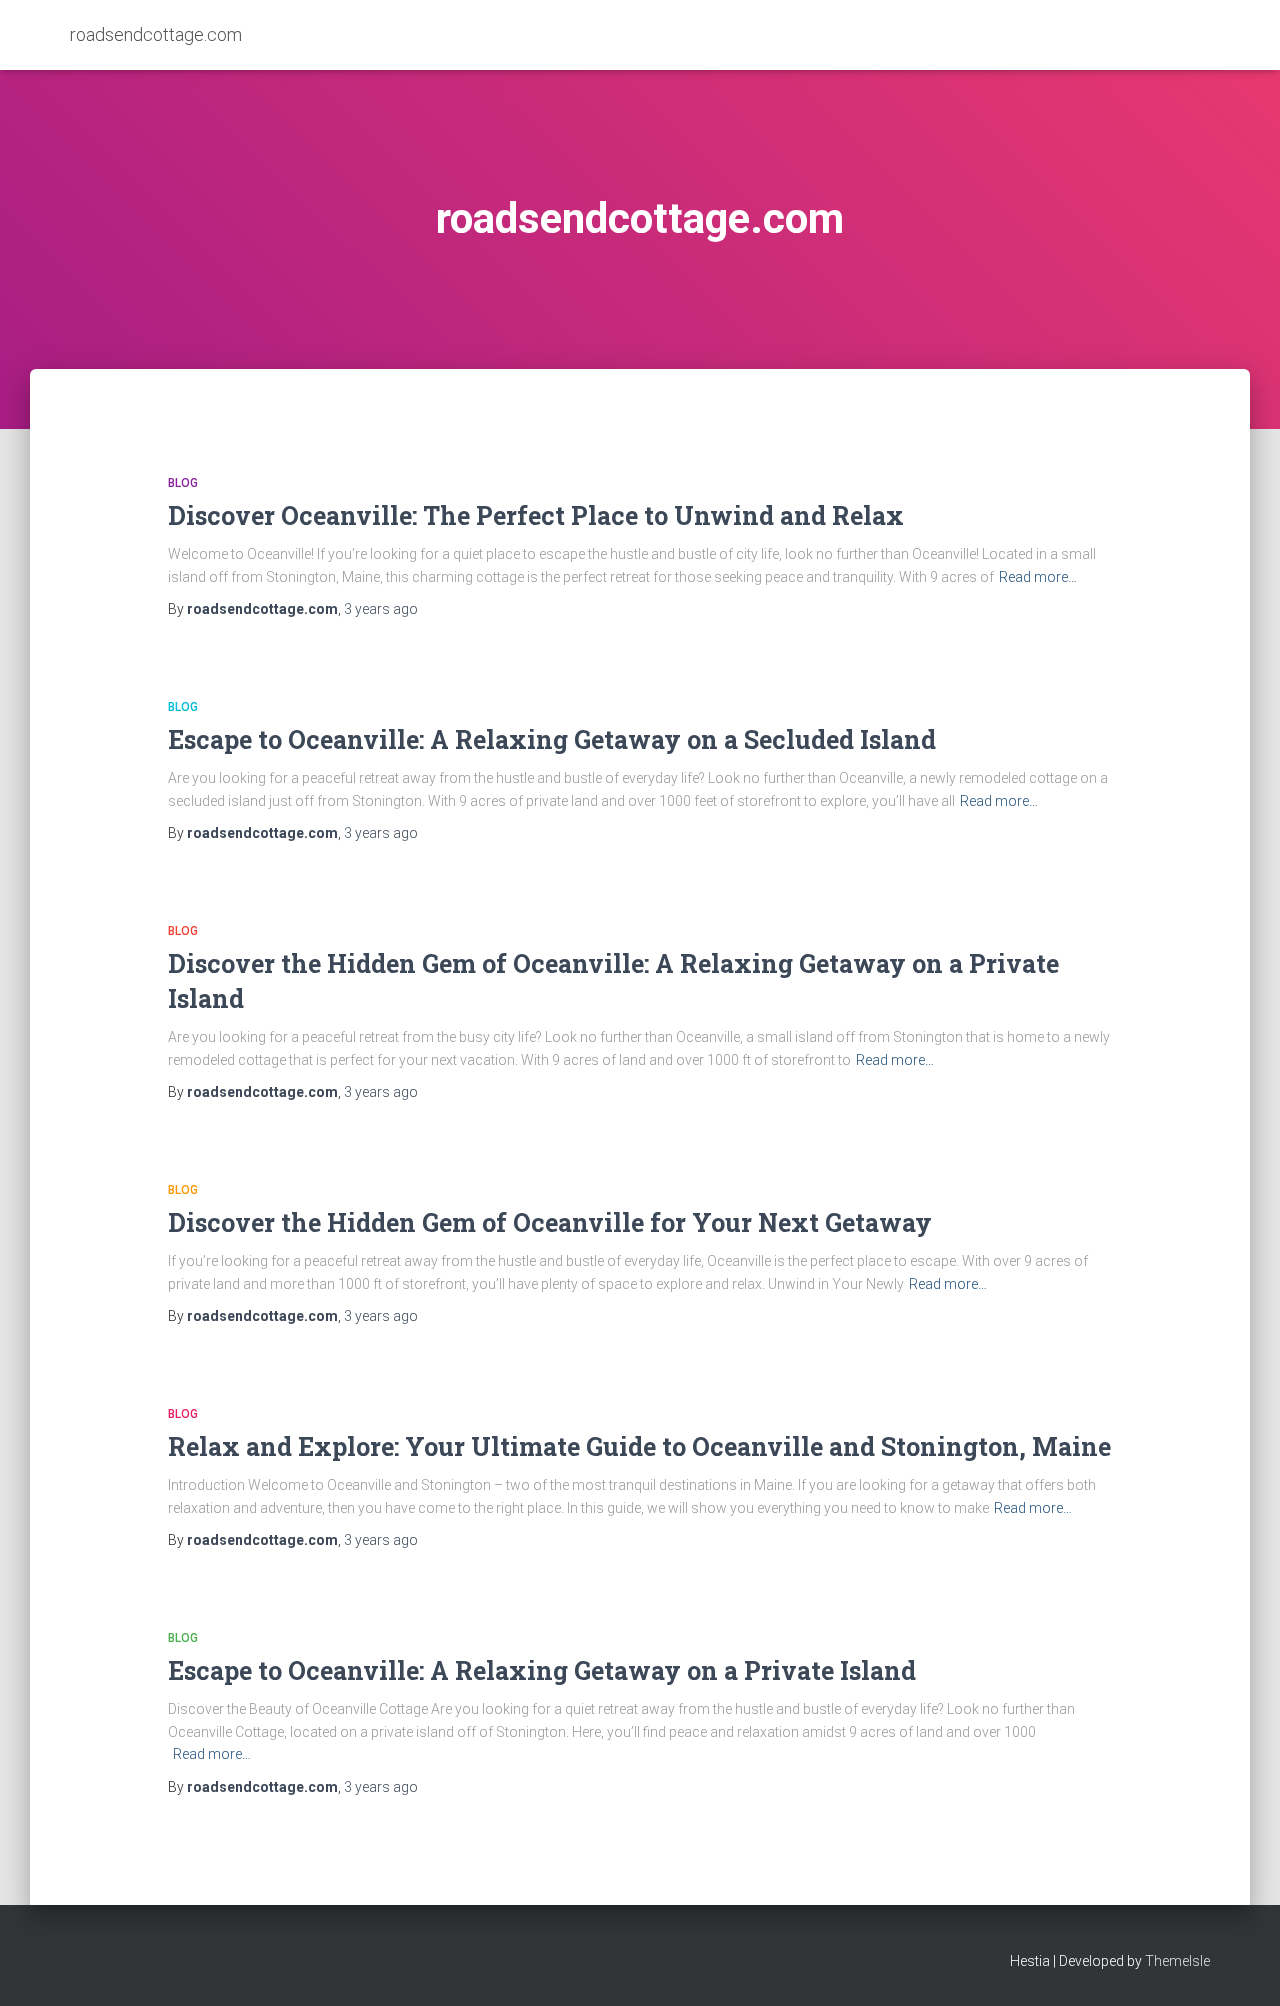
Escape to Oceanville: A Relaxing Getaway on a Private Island (542, 1670)
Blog (183, 483)
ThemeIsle (1177, 1961)
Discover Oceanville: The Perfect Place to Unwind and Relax (536, 515)
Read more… (1038, 577)
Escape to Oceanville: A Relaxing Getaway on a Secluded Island (552, 739)
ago (381, 609)
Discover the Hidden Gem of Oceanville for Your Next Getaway (550, 1222)
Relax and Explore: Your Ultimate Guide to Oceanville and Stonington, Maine (639, 1446)
